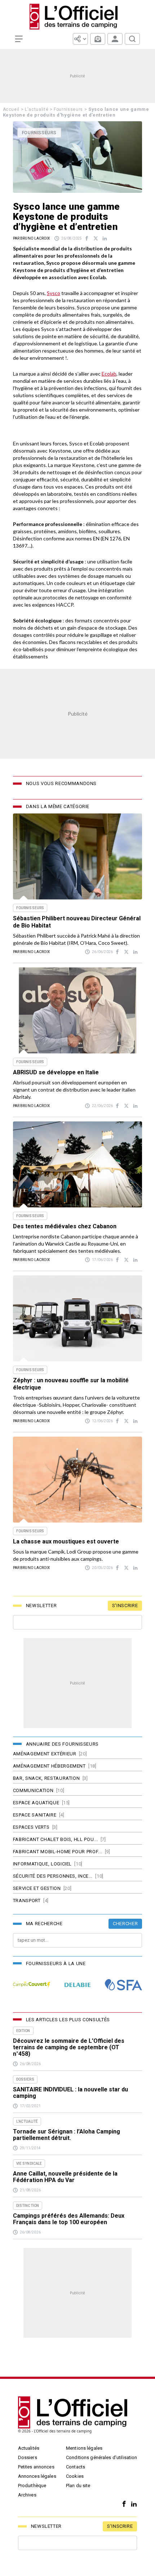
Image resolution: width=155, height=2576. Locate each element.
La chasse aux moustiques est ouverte (66, 1541)
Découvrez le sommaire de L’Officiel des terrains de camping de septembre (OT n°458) (69, 2047)
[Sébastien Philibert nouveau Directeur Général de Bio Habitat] (77, 856)
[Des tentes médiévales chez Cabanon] (77, 1164)
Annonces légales (37, 2476)
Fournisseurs (68, 109)
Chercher (125, 1924)
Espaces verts (31, 1827)
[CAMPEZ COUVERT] (32, 1985)
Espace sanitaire (35, 1815)
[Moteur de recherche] (132, 39)
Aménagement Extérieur (45, 1754)
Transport (27, 1901)
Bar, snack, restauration (46, 1778)
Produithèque (32, 2486)
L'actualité (37, 109)
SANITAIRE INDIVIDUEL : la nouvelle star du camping (70, 2093)
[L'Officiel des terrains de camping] (77, 17)
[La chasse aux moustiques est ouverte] (77, 1480)
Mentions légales (84, 2448)
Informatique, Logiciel (42, 1864)
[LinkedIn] (132, 2504)
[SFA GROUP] (123, 1985)
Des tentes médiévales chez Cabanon (65, 1226)
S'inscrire (125, 1606)
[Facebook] (122, 2504)
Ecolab (109, 374)
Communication (33, 1790)
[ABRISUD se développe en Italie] (77, 1010)
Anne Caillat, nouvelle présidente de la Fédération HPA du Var (65, 2177)
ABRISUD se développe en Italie (56, 1072)
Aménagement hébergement (49, 1766)
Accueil (11, 109)
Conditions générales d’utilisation (101, 2457)
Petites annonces (36, 2467)
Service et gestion (37, 1888)
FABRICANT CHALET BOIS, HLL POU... (55, 1839)
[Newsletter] (98, 39)
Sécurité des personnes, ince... (53, 1876)
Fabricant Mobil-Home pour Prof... (57, 1852)
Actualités (29, 2448)
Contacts (76, 2467)
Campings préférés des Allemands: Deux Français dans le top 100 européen (69, 2219)
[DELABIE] (77, 1985)
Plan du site (78, 2486)
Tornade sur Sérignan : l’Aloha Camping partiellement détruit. (67, 2135)
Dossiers (28, 2457)
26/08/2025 (72, 238)
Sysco (54, 293)
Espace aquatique (36, 1803)
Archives (27, 2495)
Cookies (75, 2476)
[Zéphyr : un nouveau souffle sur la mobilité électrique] (77, 1318)
